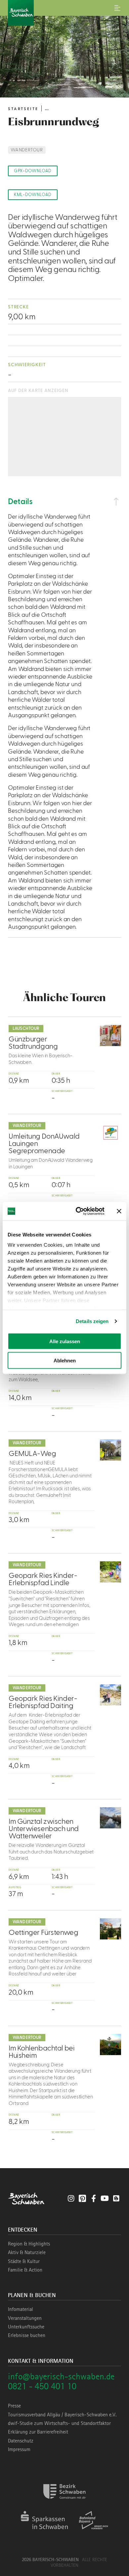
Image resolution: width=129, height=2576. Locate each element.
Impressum (19, 2449)
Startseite (23, 109)
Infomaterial (21, 2309)
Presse (14, 2406)
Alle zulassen (65, 1341)
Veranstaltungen (25, 2318)
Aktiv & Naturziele (27, 2252)
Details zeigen (92, 1321)
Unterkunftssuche (26, 2327)
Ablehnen (65, 1361)
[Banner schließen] (119, 1211)
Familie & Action (25, 2270)
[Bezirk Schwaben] (64, 2503)
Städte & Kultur (24, 2261)
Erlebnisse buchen (27, 2335)
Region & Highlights (29, 2244)
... (47, 108)
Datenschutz (21, 2441)
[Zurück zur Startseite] (64, 13)
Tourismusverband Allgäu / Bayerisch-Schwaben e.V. (62, 2415)
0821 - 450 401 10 (42, 2386)
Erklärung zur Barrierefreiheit (38, 2432)
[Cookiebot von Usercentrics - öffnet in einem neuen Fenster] (78, 1211)
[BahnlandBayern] (93, 2532)
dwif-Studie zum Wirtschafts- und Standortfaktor (59, 2423)
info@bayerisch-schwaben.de (61, 2376)
